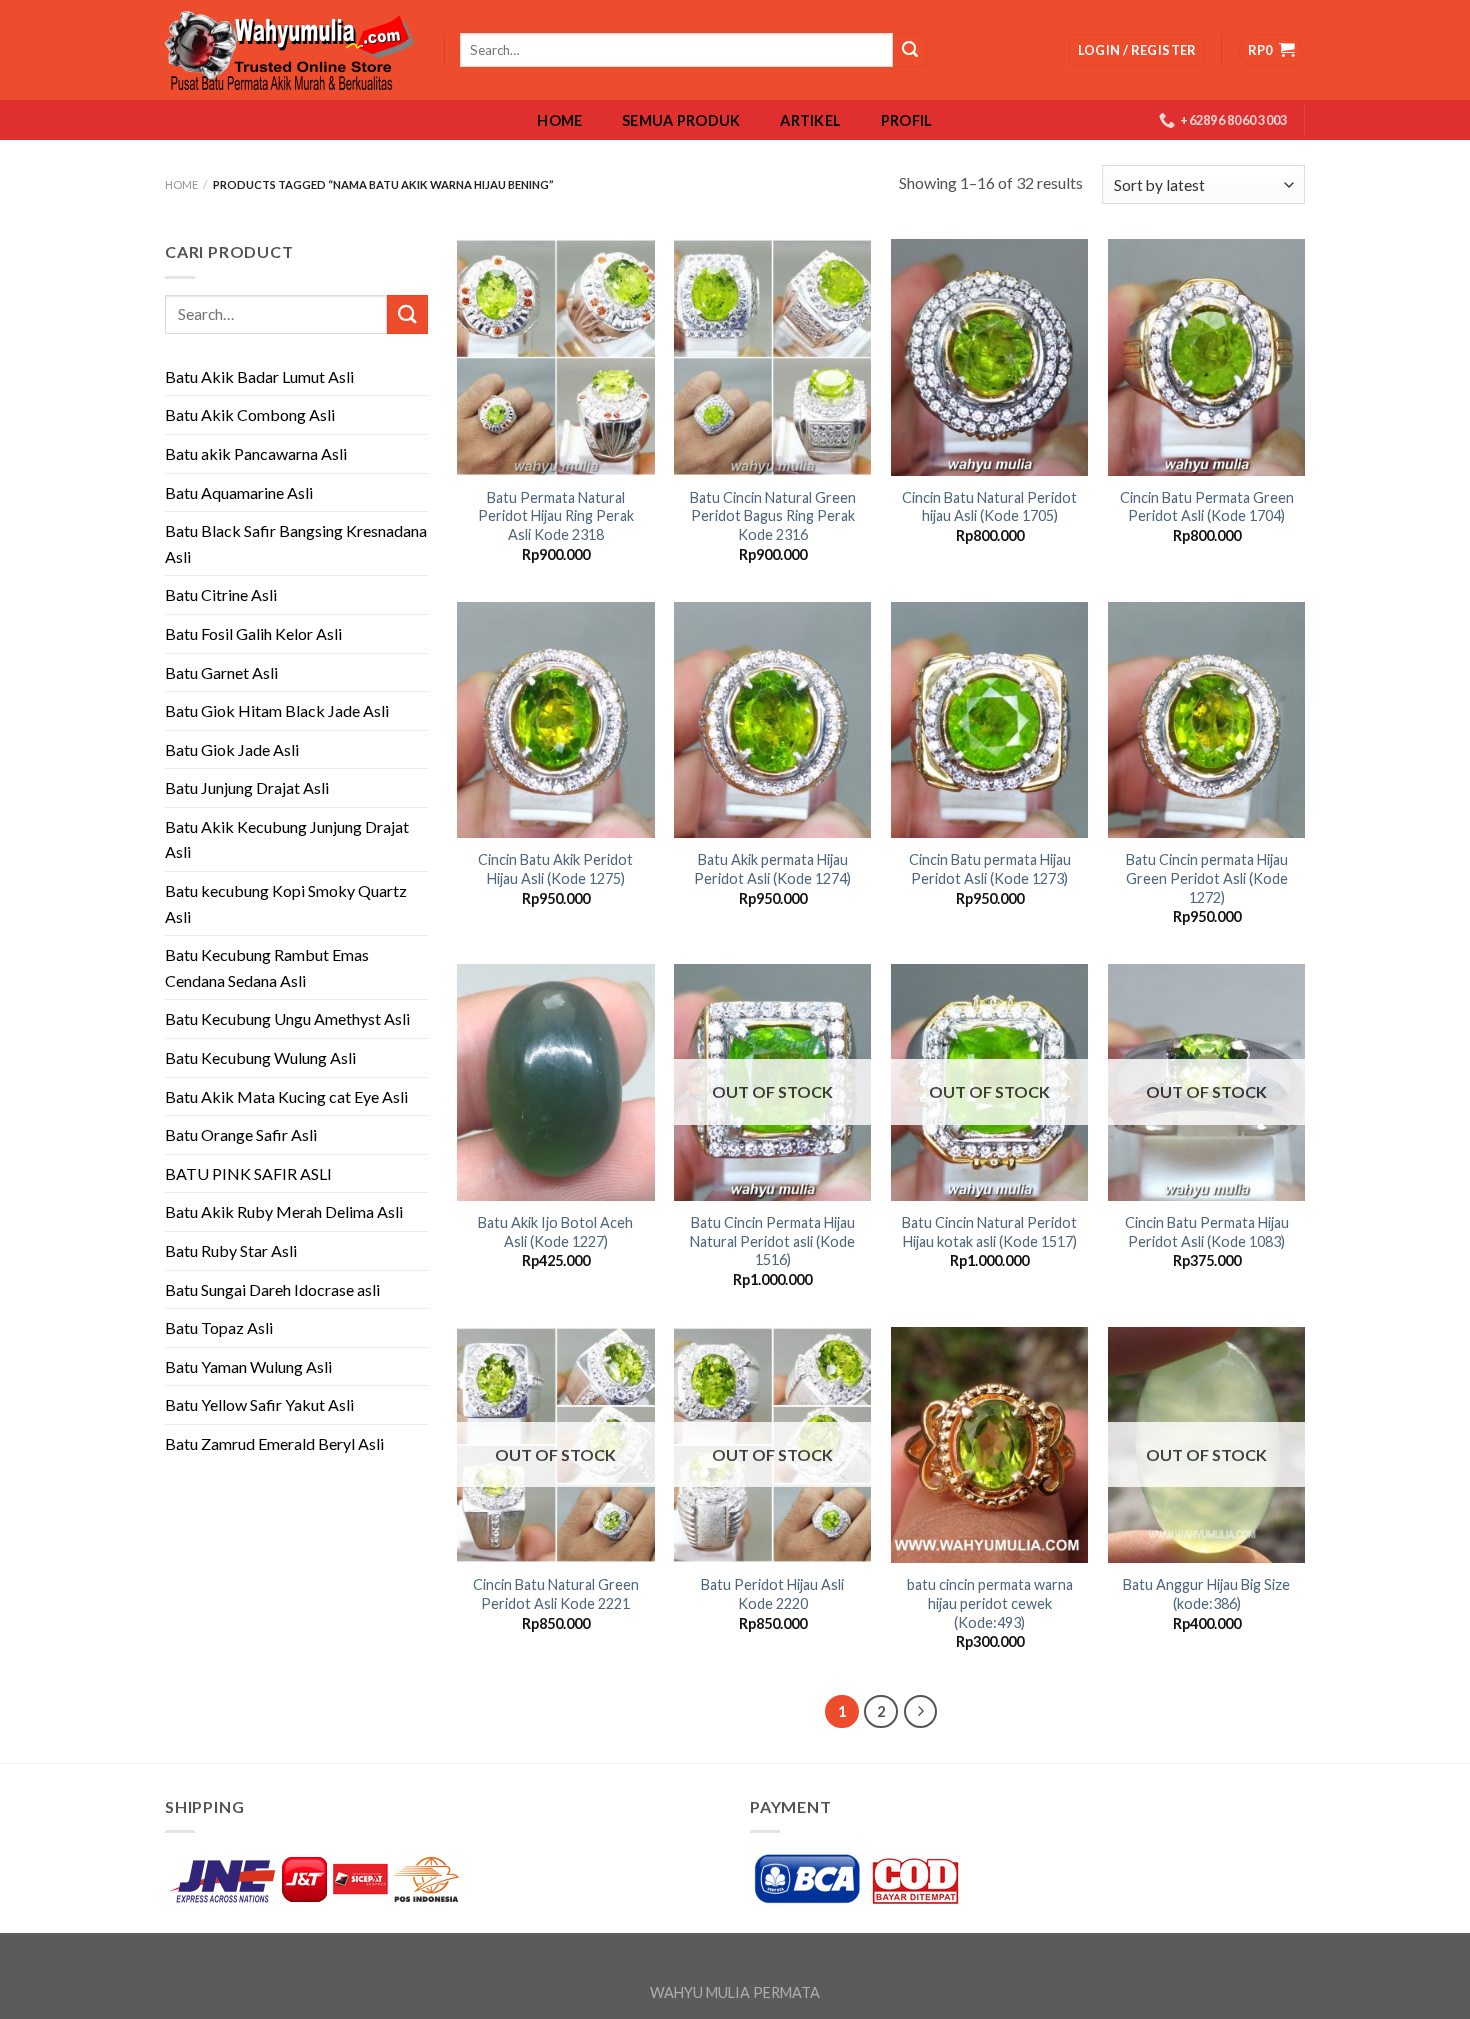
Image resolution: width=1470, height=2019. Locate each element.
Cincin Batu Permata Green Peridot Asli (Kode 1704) (1207, 507)
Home (559, 121)
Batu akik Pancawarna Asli (256, 453)
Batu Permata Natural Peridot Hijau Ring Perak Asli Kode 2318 (556, 516)
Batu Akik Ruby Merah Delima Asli (284, 1211)
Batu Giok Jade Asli (232, 749)
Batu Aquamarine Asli (239, 492)
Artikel (810, 121)
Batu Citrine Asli (221, 594)
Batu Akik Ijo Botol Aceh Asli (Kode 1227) (555, 1232)
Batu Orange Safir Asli (241, 1134)
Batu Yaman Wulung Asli (248, 1366)
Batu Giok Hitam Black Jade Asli (277, 710)
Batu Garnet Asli (221, 672)
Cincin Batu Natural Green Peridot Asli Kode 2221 (556, 1594)
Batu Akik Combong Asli (250, 414)
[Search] (910, 50)
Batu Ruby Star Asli (231, 1250)
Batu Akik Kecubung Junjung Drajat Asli (287, 839)
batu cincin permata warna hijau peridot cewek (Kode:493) (990, 1603)
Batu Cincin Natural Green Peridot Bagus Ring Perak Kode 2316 (773, 516)
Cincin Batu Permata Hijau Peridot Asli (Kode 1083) (1207, 1232)
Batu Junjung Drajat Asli (247, 787)
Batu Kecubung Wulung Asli (260, 1057)
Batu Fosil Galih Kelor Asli (253, 633)
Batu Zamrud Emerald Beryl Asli (274, 1443)
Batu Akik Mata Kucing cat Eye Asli (286, 1096)
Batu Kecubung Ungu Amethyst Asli (287, 1018)
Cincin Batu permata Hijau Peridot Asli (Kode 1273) (990, 869)
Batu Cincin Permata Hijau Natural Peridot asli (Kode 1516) (772, 1241)
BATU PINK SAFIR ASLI (250, 1173)
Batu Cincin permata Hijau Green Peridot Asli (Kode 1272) (1207, 878)
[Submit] (407, 314)
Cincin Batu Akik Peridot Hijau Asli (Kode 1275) (555, 869)
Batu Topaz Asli (219, 1327)
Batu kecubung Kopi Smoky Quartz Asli (286, 903)
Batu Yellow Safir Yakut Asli (259, 1404)
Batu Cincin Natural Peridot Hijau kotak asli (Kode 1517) (989, 1232)
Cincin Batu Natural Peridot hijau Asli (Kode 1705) (989, 507)
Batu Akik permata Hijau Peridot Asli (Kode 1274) (772, 869)
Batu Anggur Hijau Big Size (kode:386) (1206, 1594)
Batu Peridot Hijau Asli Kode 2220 (772, 1594)
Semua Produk (681, 121)
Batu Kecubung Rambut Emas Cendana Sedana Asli (267, 967)
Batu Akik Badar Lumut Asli (259, 376)
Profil (907, 121)
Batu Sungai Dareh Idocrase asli (272, 1289)
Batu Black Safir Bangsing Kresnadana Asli (296, 543)
